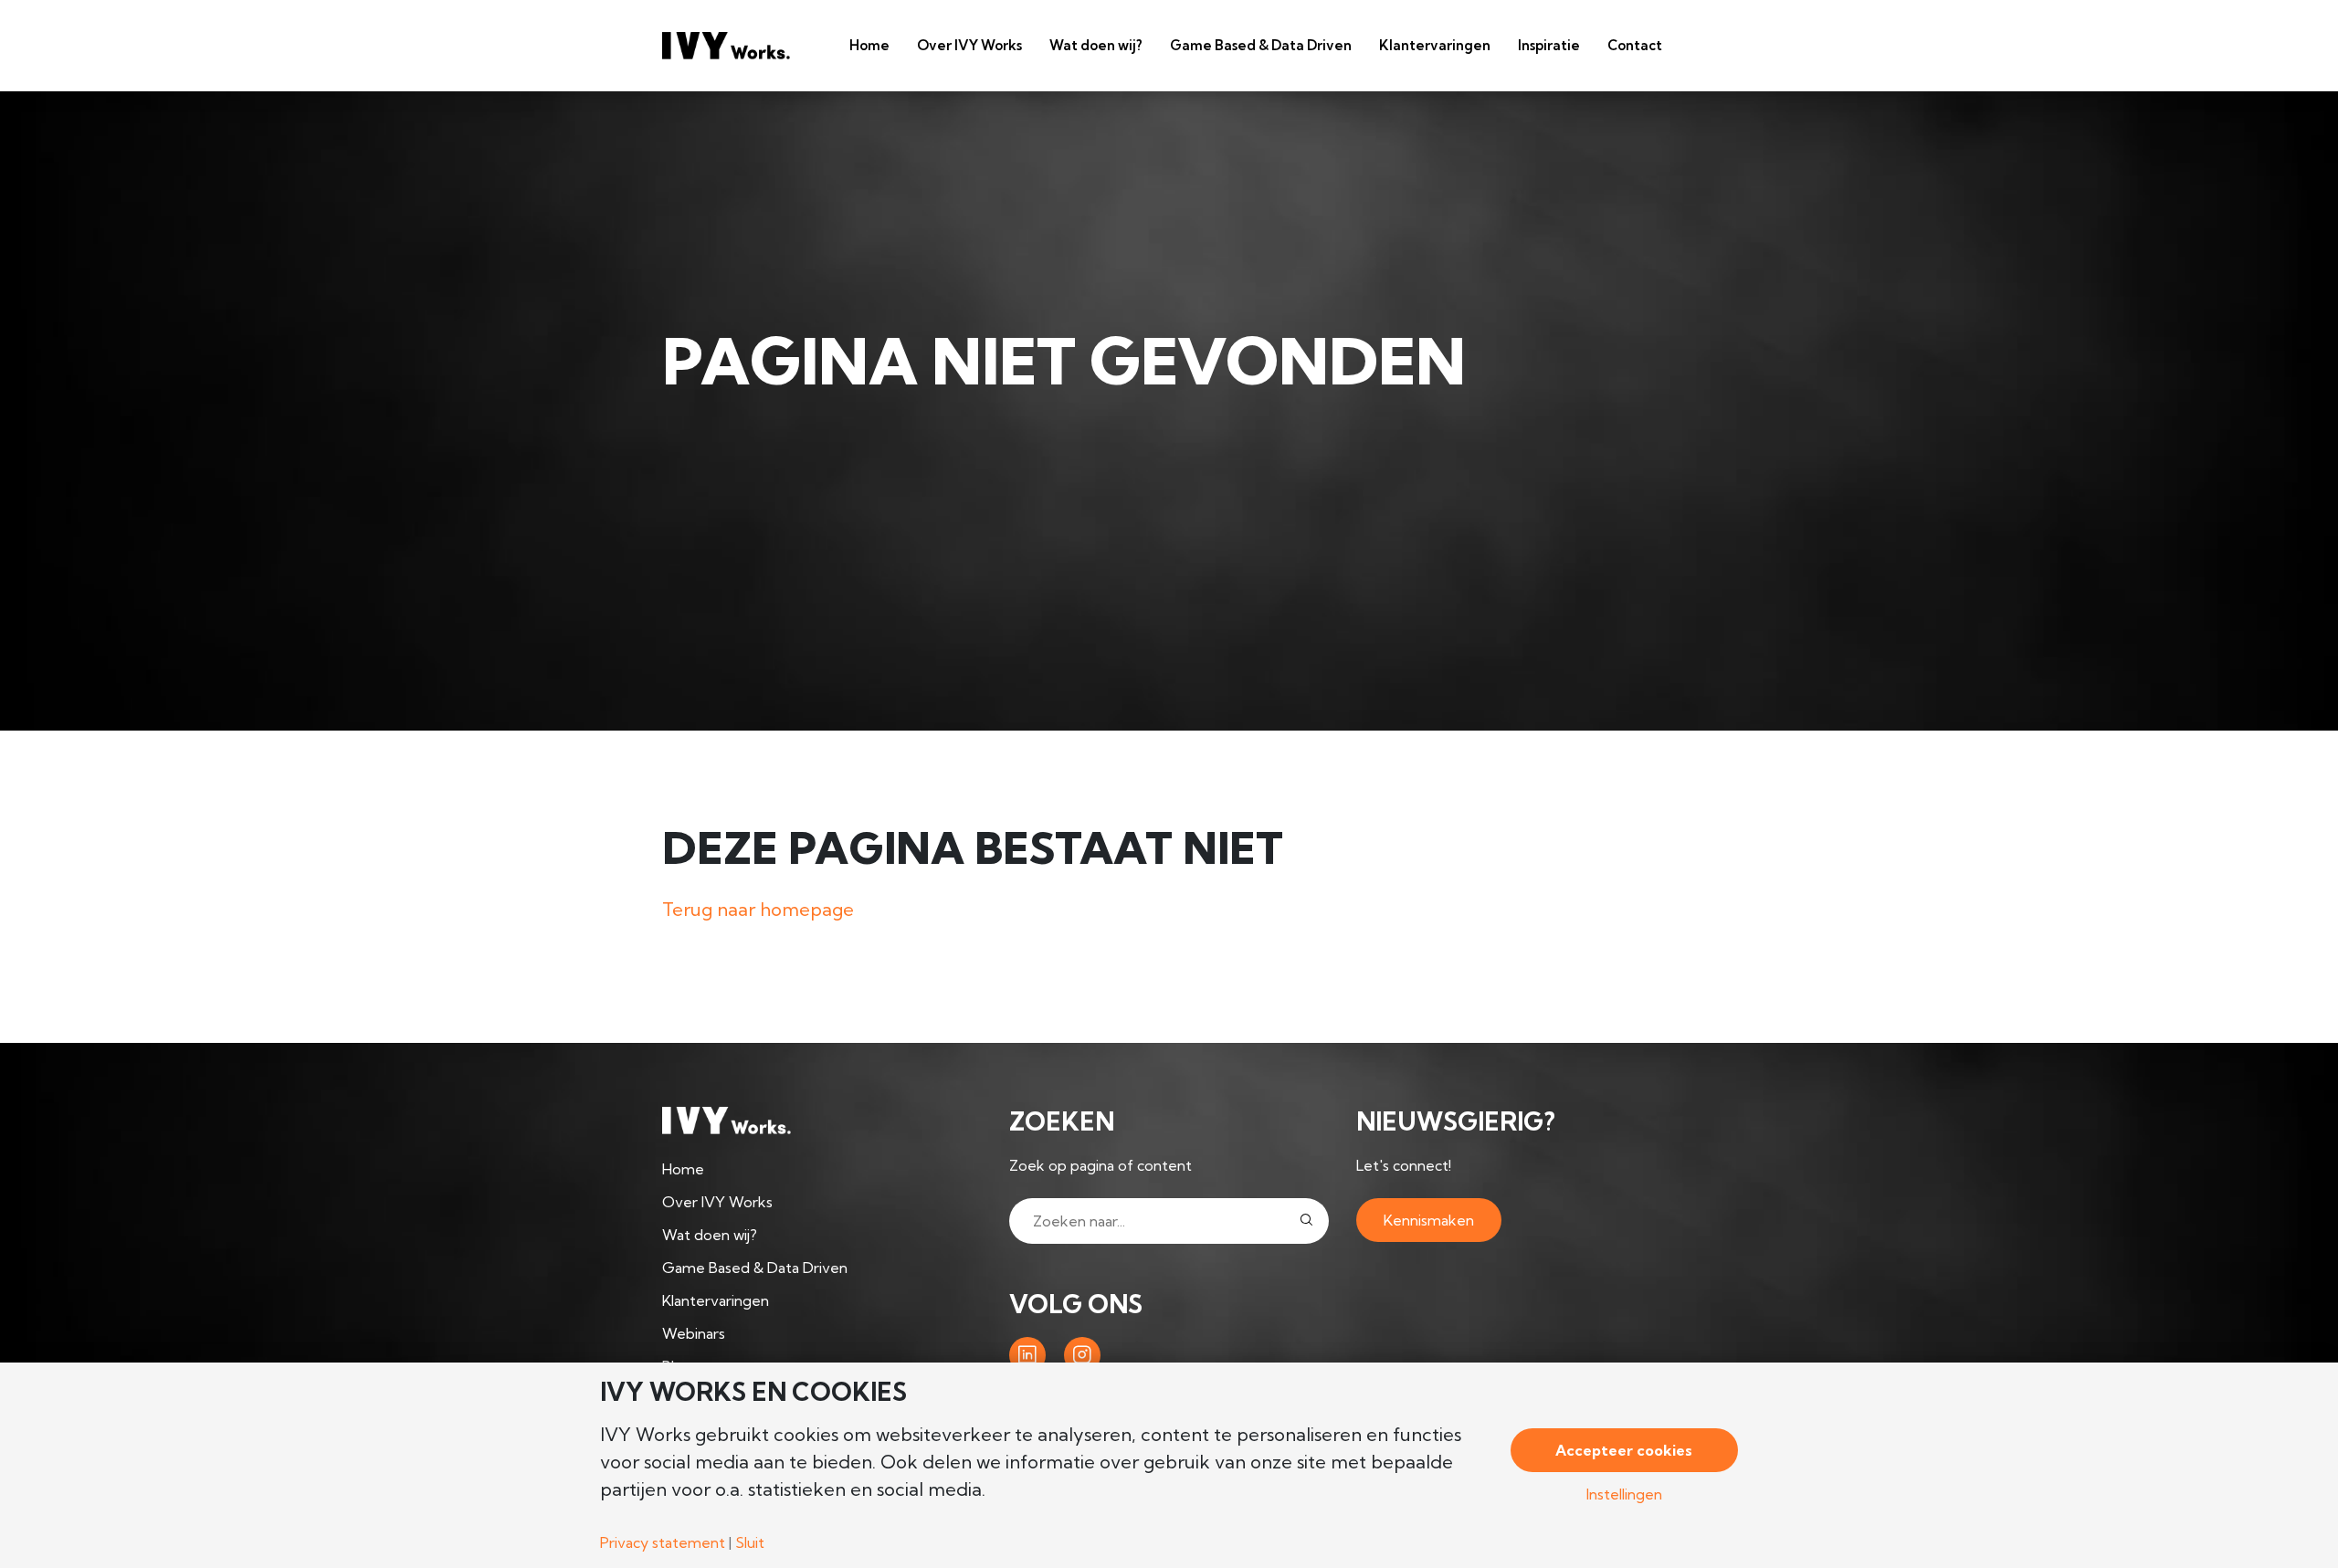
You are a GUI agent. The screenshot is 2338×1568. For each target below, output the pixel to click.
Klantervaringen (1435, 45)
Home (869, 45)
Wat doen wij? (1096, 45)
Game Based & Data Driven (1261, 45)
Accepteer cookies (1624, 1450)
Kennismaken (1429, 1220)
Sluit (750, 1542)
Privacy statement (663, 1542)
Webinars (694, 1333)
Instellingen (1624, 1494)
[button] (1306, 1221)
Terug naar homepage (758, 909)
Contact (1635, 45)
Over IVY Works (969, 45)
